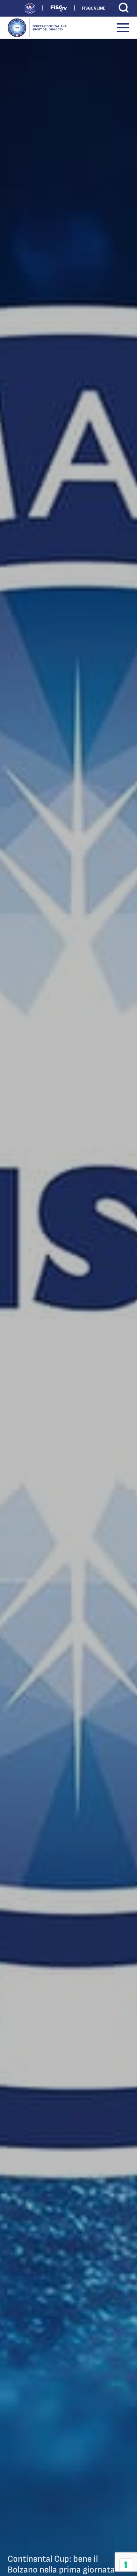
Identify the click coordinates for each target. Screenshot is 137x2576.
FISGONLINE (94, 8)
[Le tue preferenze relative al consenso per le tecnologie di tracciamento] (126, 2565)
